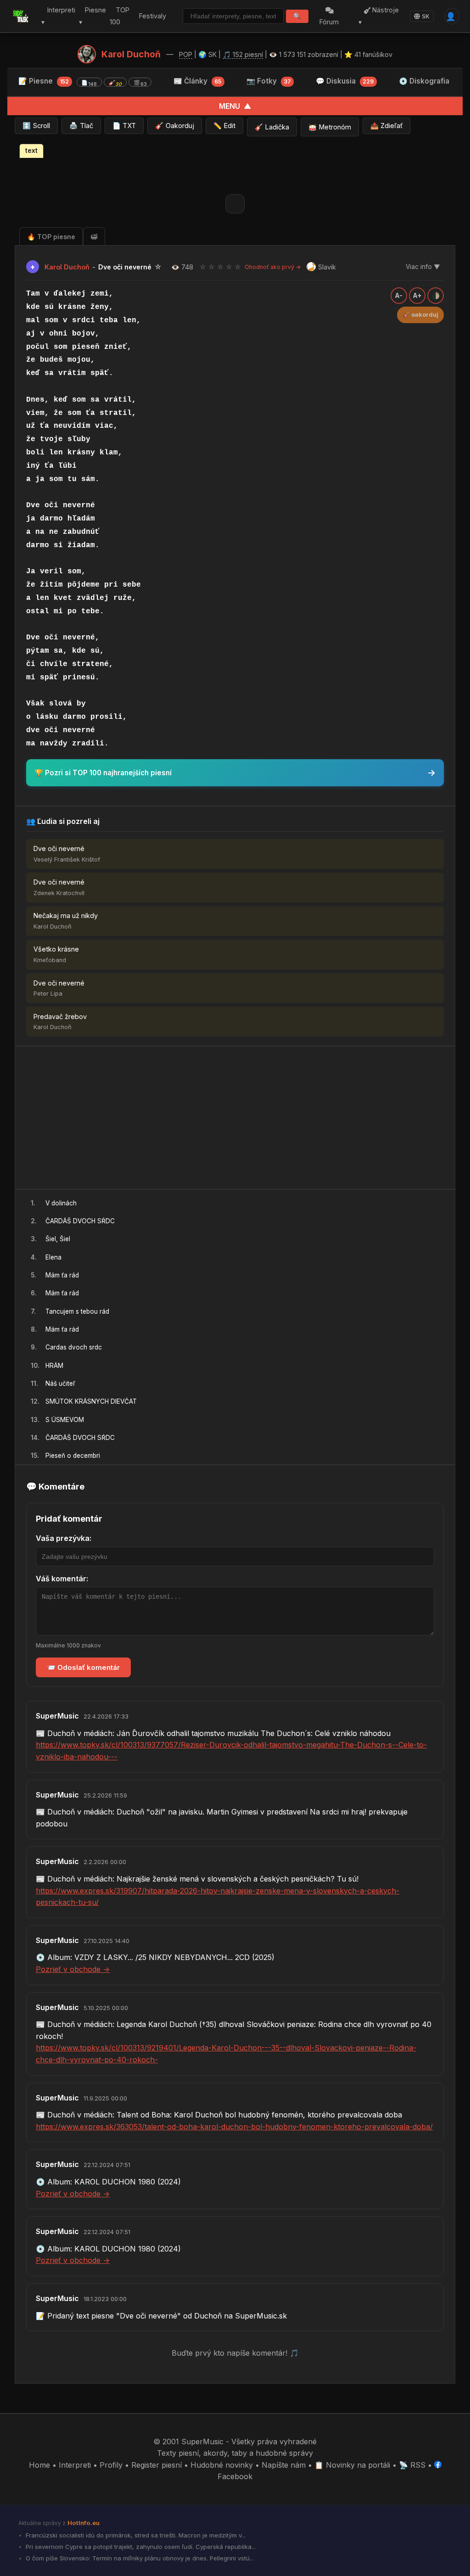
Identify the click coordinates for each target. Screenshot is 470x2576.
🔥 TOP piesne (51, 237)
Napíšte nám (284, 2465)
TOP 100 (120, 16)
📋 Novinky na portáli (352, 2465)
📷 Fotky (269, 81)
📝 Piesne (83, 82)
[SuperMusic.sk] (21, 16)
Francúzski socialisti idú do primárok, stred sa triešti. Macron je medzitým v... (135, 2535)
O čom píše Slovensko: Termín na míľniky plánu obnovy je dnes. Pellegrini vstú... (139, 2558)
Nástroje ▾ (379, 16)
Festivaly (153, 16)
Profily (111, 2465)
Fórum (329, 22)
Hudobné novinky (222, 2465)
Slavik (327, 267)
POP (186, 54)
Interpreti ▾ (58, 16)
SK (426, 16)
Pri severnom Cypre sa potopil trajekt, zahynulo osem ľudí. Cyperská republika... (140, 2547)
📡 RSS (412, 2465)
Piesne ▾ (92, 16)
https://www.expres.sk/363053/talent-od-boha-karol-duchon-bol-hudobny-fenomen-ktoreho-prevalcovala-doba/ (234, 2127)
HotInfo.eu (84, 2523)
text (31, 151)
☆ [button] (203, 267)
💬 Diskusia (345, 81)
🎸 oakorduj (420, 315)
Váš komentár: (62, 1579)
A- (399, 296)
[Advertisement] (235, 1118)
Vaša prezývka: (64, 1538)
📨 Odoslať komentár (83, 1667)
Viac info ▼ (423, 267)
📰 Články (197, 81)
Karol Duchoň (131, 54)
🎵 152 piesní (243, 54)
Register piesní (157, 2465)
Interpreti (75, 2465)
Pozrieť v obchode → (73, 1969)
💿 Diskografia (424, 81)
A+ (417, 296)
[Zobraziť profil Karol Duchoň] (87, 54)
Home (39, 2465)
